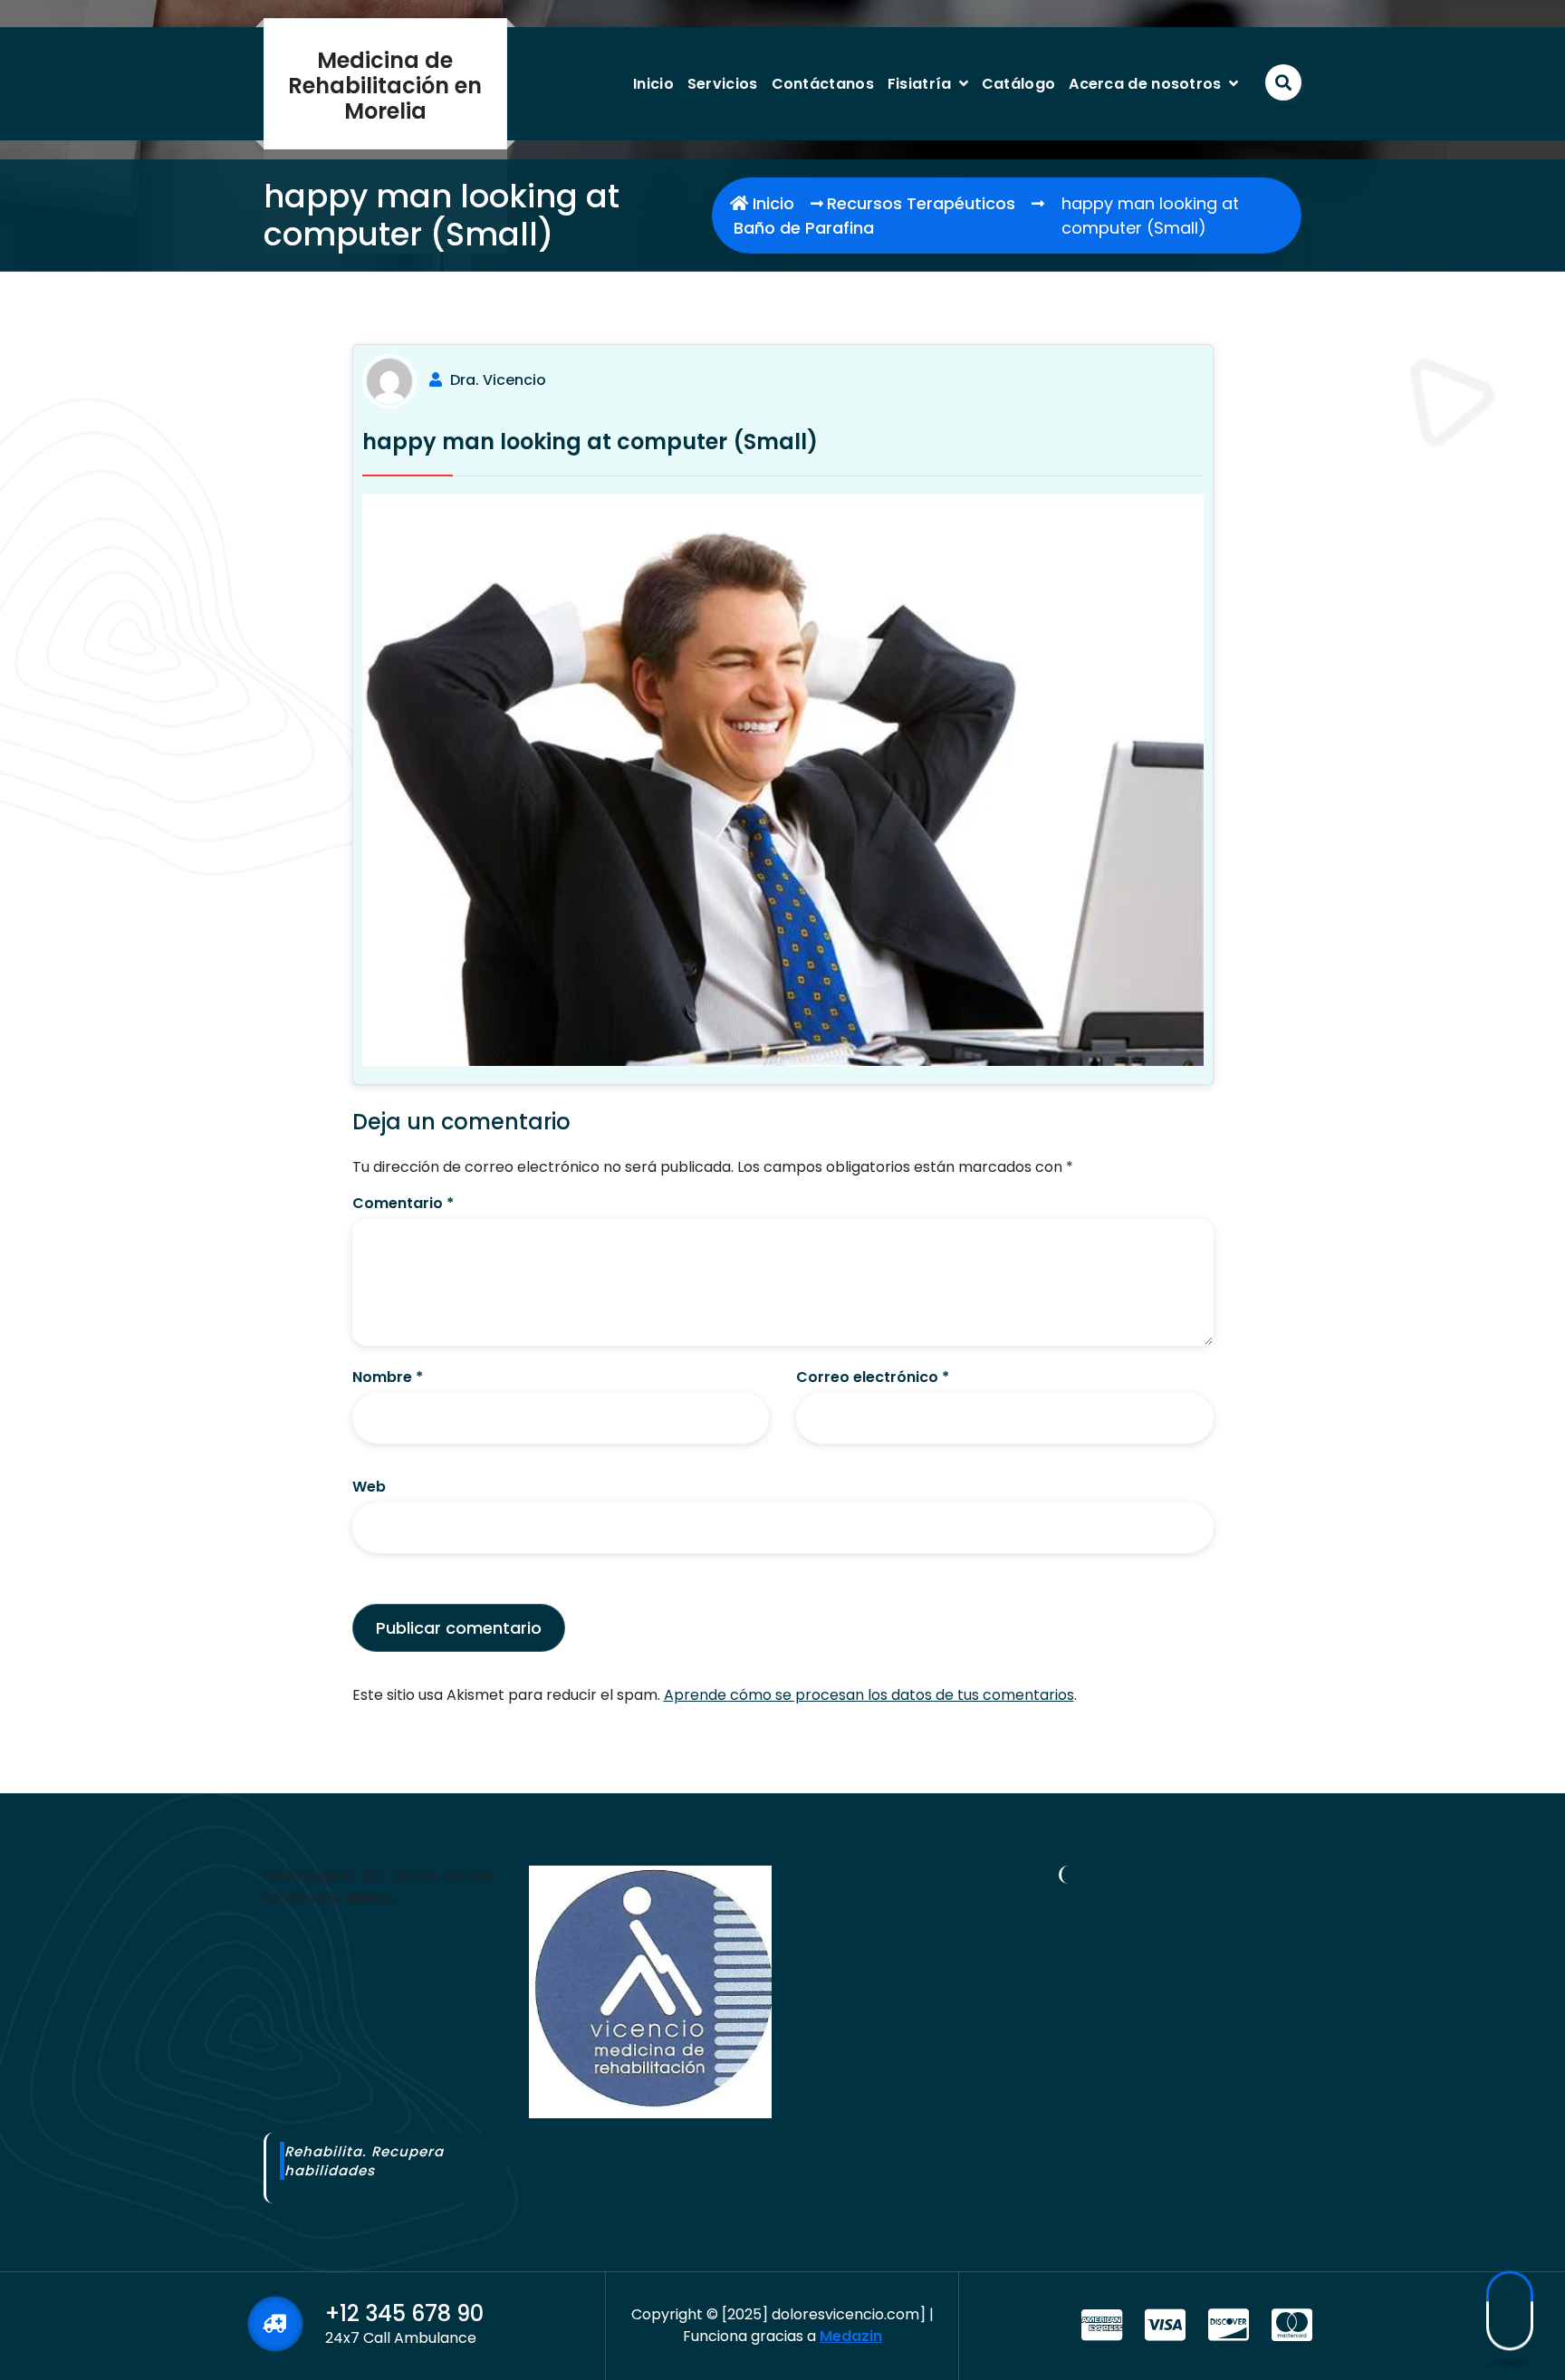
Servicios (723, 84)
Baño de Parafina (804, 228)
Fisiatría (920, 84)
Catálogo (1018, 84)
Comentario (403, 1203)
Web (369, 1487)
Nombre (388, 1377)
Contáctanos (823, 84)
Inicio (653, 84)
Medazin (851, 2336)
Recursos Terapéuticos (921, 203)
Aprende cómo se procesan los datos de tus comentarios (869, 1695)
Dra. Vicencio (498, 380)
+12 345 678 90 (404, 2313)
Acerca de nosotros (1145, 84)
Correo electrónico (873, 1377)
